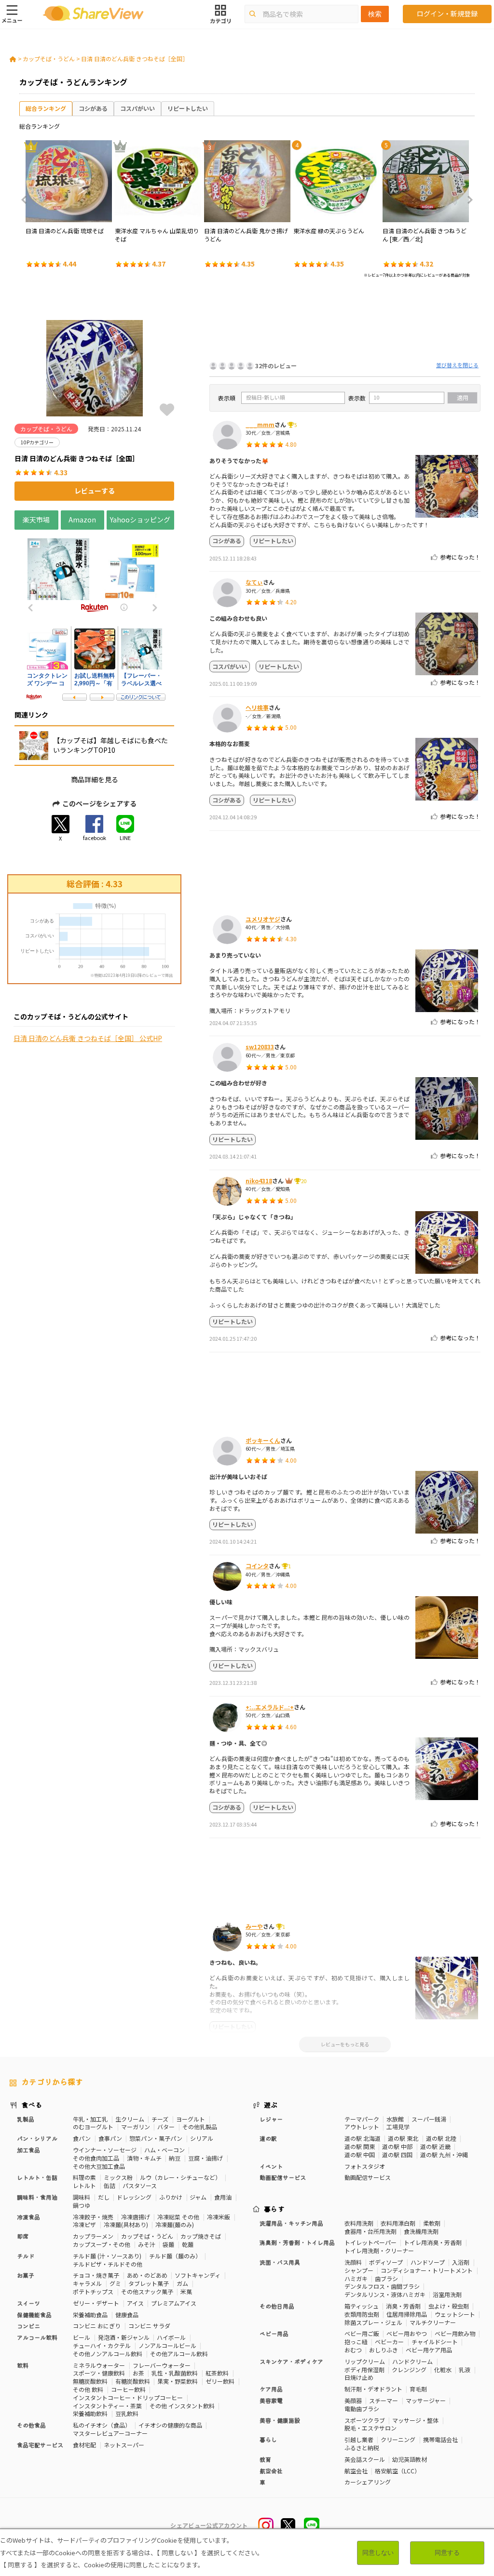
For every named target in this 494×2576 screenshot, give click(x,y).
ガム (182, 2283)
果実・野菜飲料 (178, 2381)
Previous (27, 200)
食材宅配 (84, 2445)
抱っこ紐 (356, 2342)
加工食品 (28, 2150)
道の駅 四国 (397, 2155)
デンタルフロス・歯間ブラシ (382, 2286)
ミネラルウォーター (99, 2365)
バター (166, 2127)
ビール (82, 2337)
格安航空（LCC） (398, 2471)
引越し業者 (359, 2439)
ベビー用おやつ (407, 2333)
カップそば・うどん (49, 59)
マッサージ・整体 (415, 2420)
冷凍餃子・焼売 (93, 2217)
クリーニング (398, 2439)
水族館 (395, 2119)
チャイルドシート (435, 2342)
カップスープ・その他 (102, 2244)
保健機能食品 (34, 2315)
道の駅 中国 (360, 2155)
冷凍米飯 (219, 2217)
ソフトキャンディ (198, 2275)
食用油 (223, 2197)
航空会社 (356, 2471)
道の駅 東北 (403, 2138)
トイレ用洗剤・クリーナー (379, 2250)
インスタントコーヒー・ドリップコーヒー (128, 2397)
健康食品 (127, 2315)
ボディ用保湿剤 (364, 2369)
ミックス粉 (118, 2177)
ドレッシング (134, 2197)
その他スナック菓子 (147, 2291)
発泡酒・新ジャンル (124, 2337)
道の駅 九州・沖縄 (444, 2155)
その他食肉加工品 (96, 2158)
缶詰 (110, 2185)
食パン (82, 2138)
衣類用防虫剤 (362, 2314)
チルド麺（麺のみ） (175, 2256)
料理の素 (84, 2177)
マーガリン (136, 2127)
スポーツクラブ (365, 2420)
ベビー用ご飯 (362, 2333)
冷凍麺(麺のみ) (175, 2224)
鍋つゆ (82, 2205)
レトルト (84, 2185)
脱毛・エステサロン (370, 2428)
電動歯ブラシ (362, 2409)
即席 (23, 2236)
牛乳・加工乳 (90, 2119)
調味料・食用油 (37, 2197)
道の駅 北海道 (363, 2138)
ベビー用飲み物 (455, 2333)
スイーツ (28, 2303)
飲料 (23, 2365)
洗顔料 (353, 2262)
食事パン (110, 2138)
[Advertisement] (345, 322)
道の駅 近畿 (435, 2146)
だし (104, 2197)
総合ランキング (46, 108)
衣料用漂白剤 (398, 2223)
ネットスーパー (124, 2445)
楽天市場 (36, 520)
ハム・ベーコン (165, 2150)
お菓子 (26, 2275)
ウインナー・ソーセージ (105, 2150)
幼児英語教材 (410, 2459)
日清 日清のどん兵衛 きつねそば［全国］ (135, 59)
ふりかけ (171, 2197)
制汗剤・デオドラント (373, 2389)
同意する (447, 2553)
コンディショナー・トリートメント (427, 2270)
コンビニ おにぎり (97, 2326)
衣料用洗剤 (359, 2223)
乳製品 (26, 2119)
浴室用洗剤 (447, 2294)
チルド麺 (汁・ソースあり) (107, 2256)
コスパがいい (137, 108)
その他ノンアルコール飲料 (108, 2354)
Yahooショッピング (140, 520)
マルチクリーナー (433, 2322)
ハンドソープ (428, 2262)
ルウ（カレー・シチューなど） (180, 2177)
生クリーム (130, 2119)
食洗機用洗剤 (421, 2231)
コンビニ (28, 2326)
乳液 (465, 2369)
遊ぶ (271, 2105)
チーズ (160, 2119)
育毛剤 (418, 2389)
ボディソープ (386, 2262)
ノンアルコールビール (167, 2345)
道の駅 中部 (397, 2146)
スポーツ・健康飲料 (99, 2373)
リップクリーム (365, 2361)
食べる (32, 2105)
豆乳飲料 (127, 2413)
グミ (115, 2283)
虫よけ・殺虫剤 (449, 2306)
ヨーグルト (191, 2119)
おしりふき (384, 2350)
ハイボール (171, 2337)
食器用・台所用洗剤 (370, 2231)
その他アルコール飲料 (179, 2354)
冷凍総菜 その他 (178, 2217)
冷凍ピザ (84, 2224)
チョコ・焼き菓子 (96, 2275)
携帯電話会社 (440, 2439)
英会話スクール (365, 2459)
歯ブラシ (386, 2278)
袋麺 (168, 2244)
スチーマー (384, 2400)
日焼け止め (359, 2377)
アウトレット (362, 2127)
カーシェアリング (368, 2482)
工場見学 (398, 2127)
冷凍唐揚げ (136, 2217)
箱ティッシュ (362, 2306)
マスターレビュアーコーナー (110, 2433)
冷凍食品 (28, 2217)
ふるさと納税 (362, 2448)
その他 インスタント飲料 (182, 2406)
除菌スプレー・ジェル (373, 2322)
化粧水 (443, 2369)
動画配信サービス (368, 2177)
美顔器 (353, 2400)
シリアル (202, 2138)
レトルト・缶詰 (37, 2177)
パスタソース (140, 2185)
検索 (375, 14)
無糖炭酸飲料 (90, 2381)
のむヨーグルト (93, 2127)
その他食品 (31, 2425)
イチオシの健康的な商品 (170, 2425)
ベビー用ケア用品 (429, 2350)
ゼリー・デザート (96, 2303)
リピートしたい (188, 108)
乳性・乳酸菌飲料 (175, 2373)
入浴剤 (461, 2262)
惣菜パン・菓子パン (156, 2138)
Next (467, 200)
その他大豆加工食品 (99, 2166)
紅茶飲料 (217, 2373)
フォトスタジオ (365, 2166)
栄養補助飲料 (90, 2413)
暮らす (274, 2209)
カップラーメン (93, 2236)
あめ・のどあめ (147, 2275)
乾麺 (188, 2244)
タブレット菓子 (149, 2283)
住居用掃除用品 (407, 2314)
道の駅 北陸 (441, 2138)
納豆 (175, 2158)
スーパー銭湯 (429, 2119)
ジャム (198, 2197)
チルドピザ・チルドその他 (108, 2264)
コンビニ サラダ (149, 2326)
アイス (135, 2303)
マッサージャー (426, 2400)
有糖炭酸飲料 (133, 2381)
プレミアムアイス (174, 2303)
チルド (26, 2256)
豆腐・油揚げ (206, 2158)
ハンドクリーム (412, 2361)
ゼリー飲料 (220, 2381)
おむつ (353, 2350)
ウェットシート (455, 2314)
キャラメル (87, 2283)
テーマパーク (362, 2119)
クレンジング (409, 2369)
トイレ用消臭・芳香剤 (433, 2242)
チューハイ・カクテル (102, 2345)
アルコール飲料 (37, 2337)
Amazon (82, 520)
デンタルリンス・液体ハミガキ (385, 2294)
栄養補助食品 (90, 2315)
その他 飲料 (88, 2389)
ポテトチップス (93, 2291)
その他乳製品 (200, 2127)
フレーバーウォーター (162, 2365)
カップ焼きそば (201, 2236)
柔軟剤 (432, 2223)
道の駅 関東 (360, 2146)
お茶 (138, 2373)
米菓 (186, 2291)
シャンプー (359, 2270)
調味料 (82, 2197)
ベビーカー (389, 2342)
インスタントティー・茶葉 (107, 2406)
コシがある (93, 108)
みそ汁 (147, 2244)
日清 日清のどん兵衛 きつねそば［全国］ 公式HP (88, 1038)
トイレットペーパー (370, 2242)
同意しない (378, 2553)
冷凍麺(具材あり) (126, 2224)
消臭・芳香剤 (403, 2306)
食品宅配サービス (40, 2445)
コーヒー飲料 (128, 2389)
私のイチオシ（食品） (102, 2425)
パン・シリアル (37, 2138)
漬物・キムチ (144, 2158)
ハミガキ (356, 2278)
